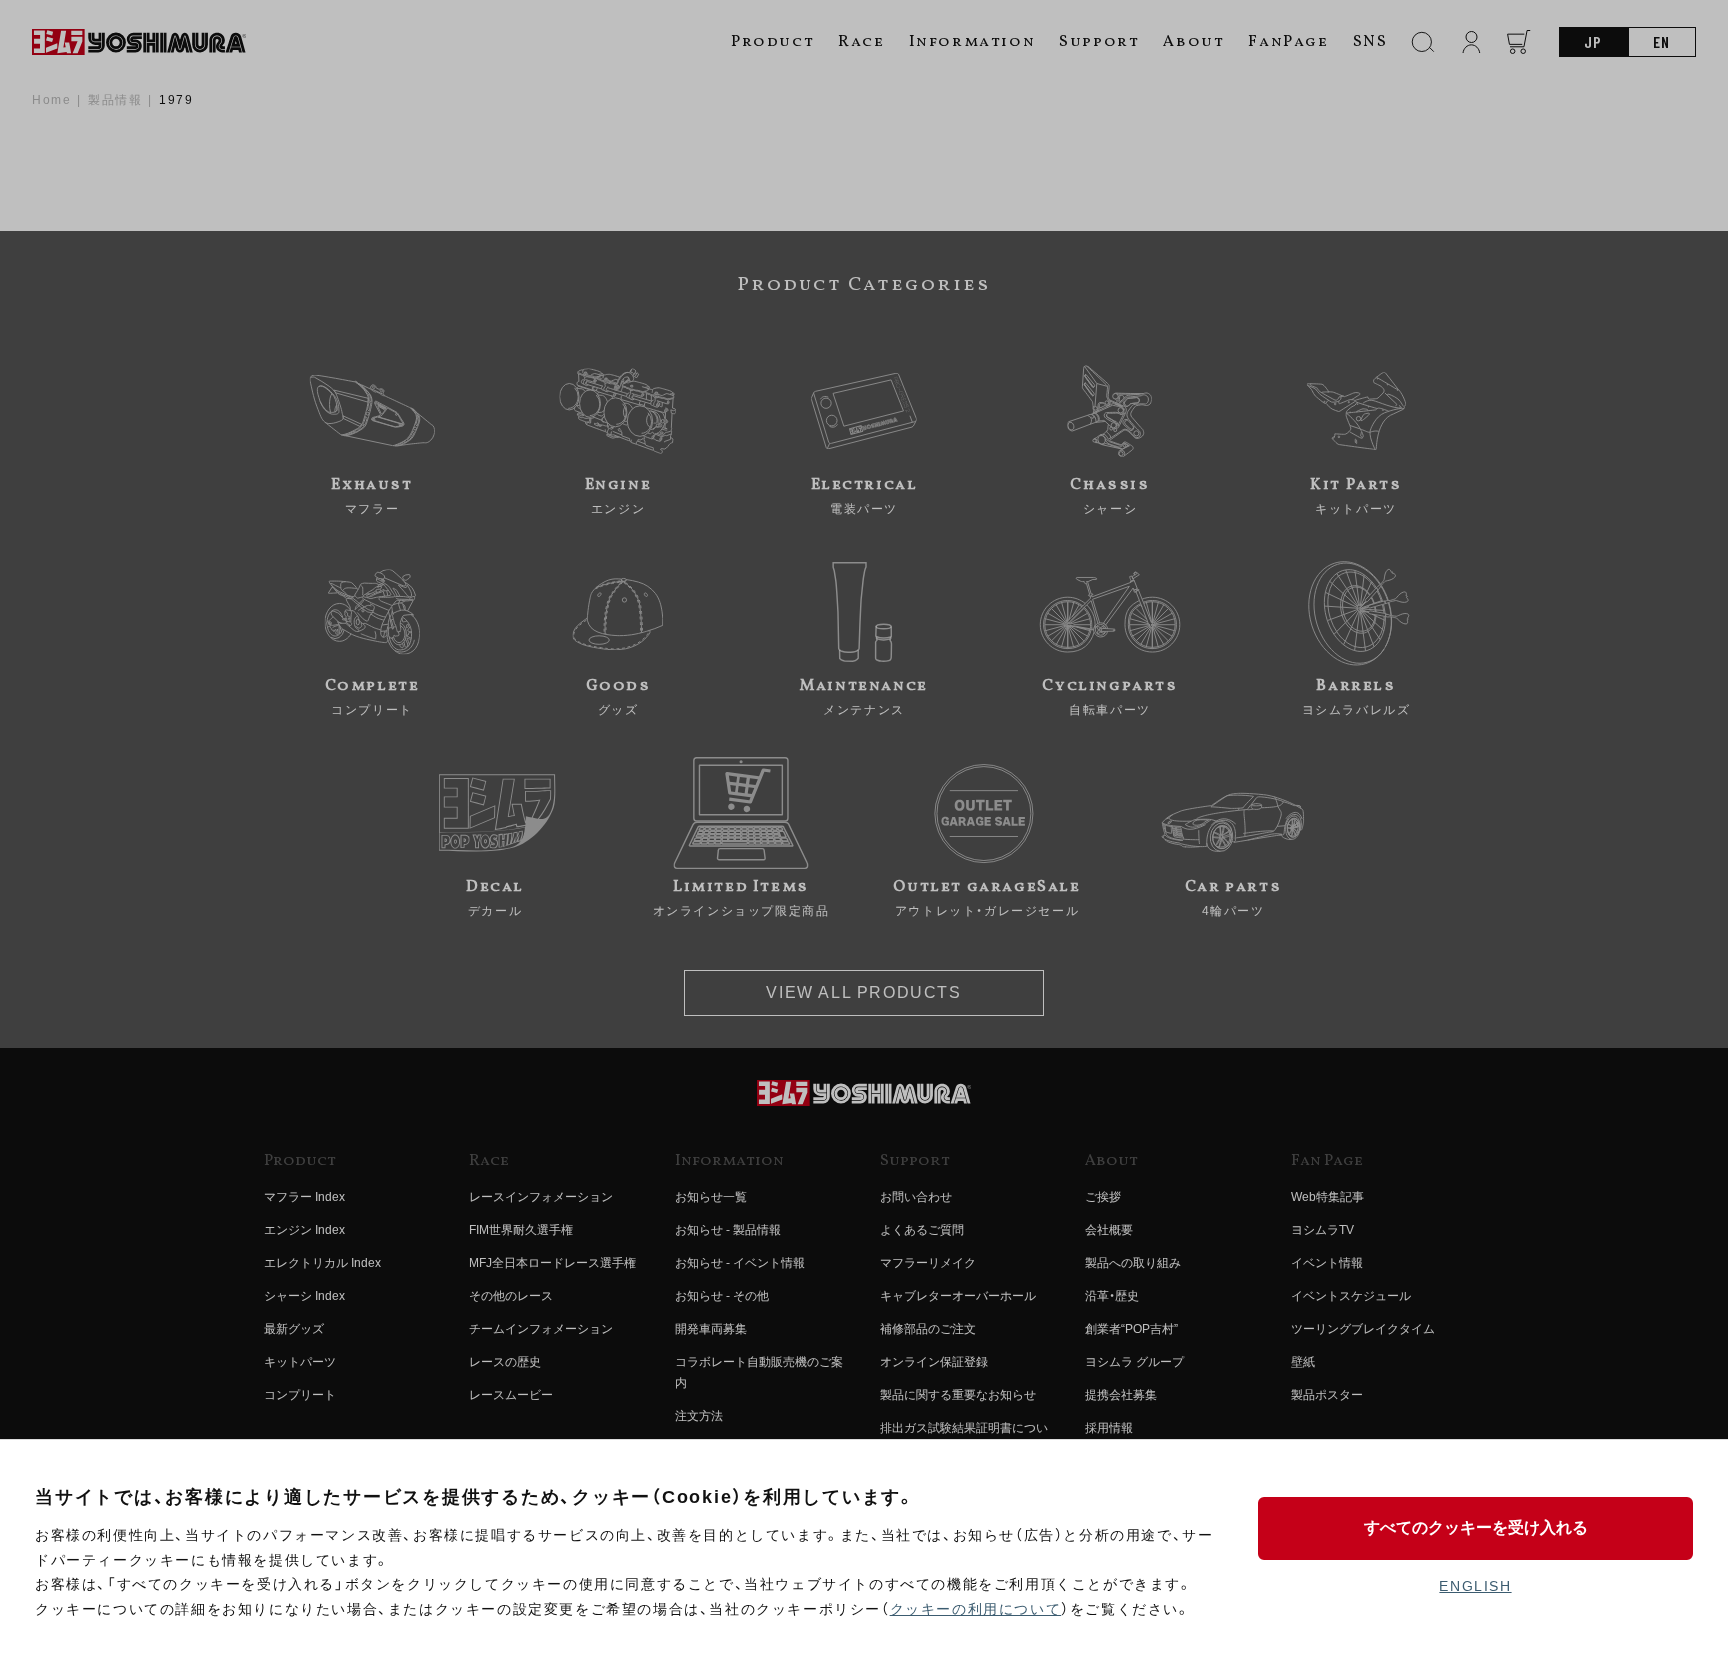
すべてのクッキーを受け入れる (1476, 1527)
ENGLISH (1475, 1586)
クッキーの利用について (976, 1609)
